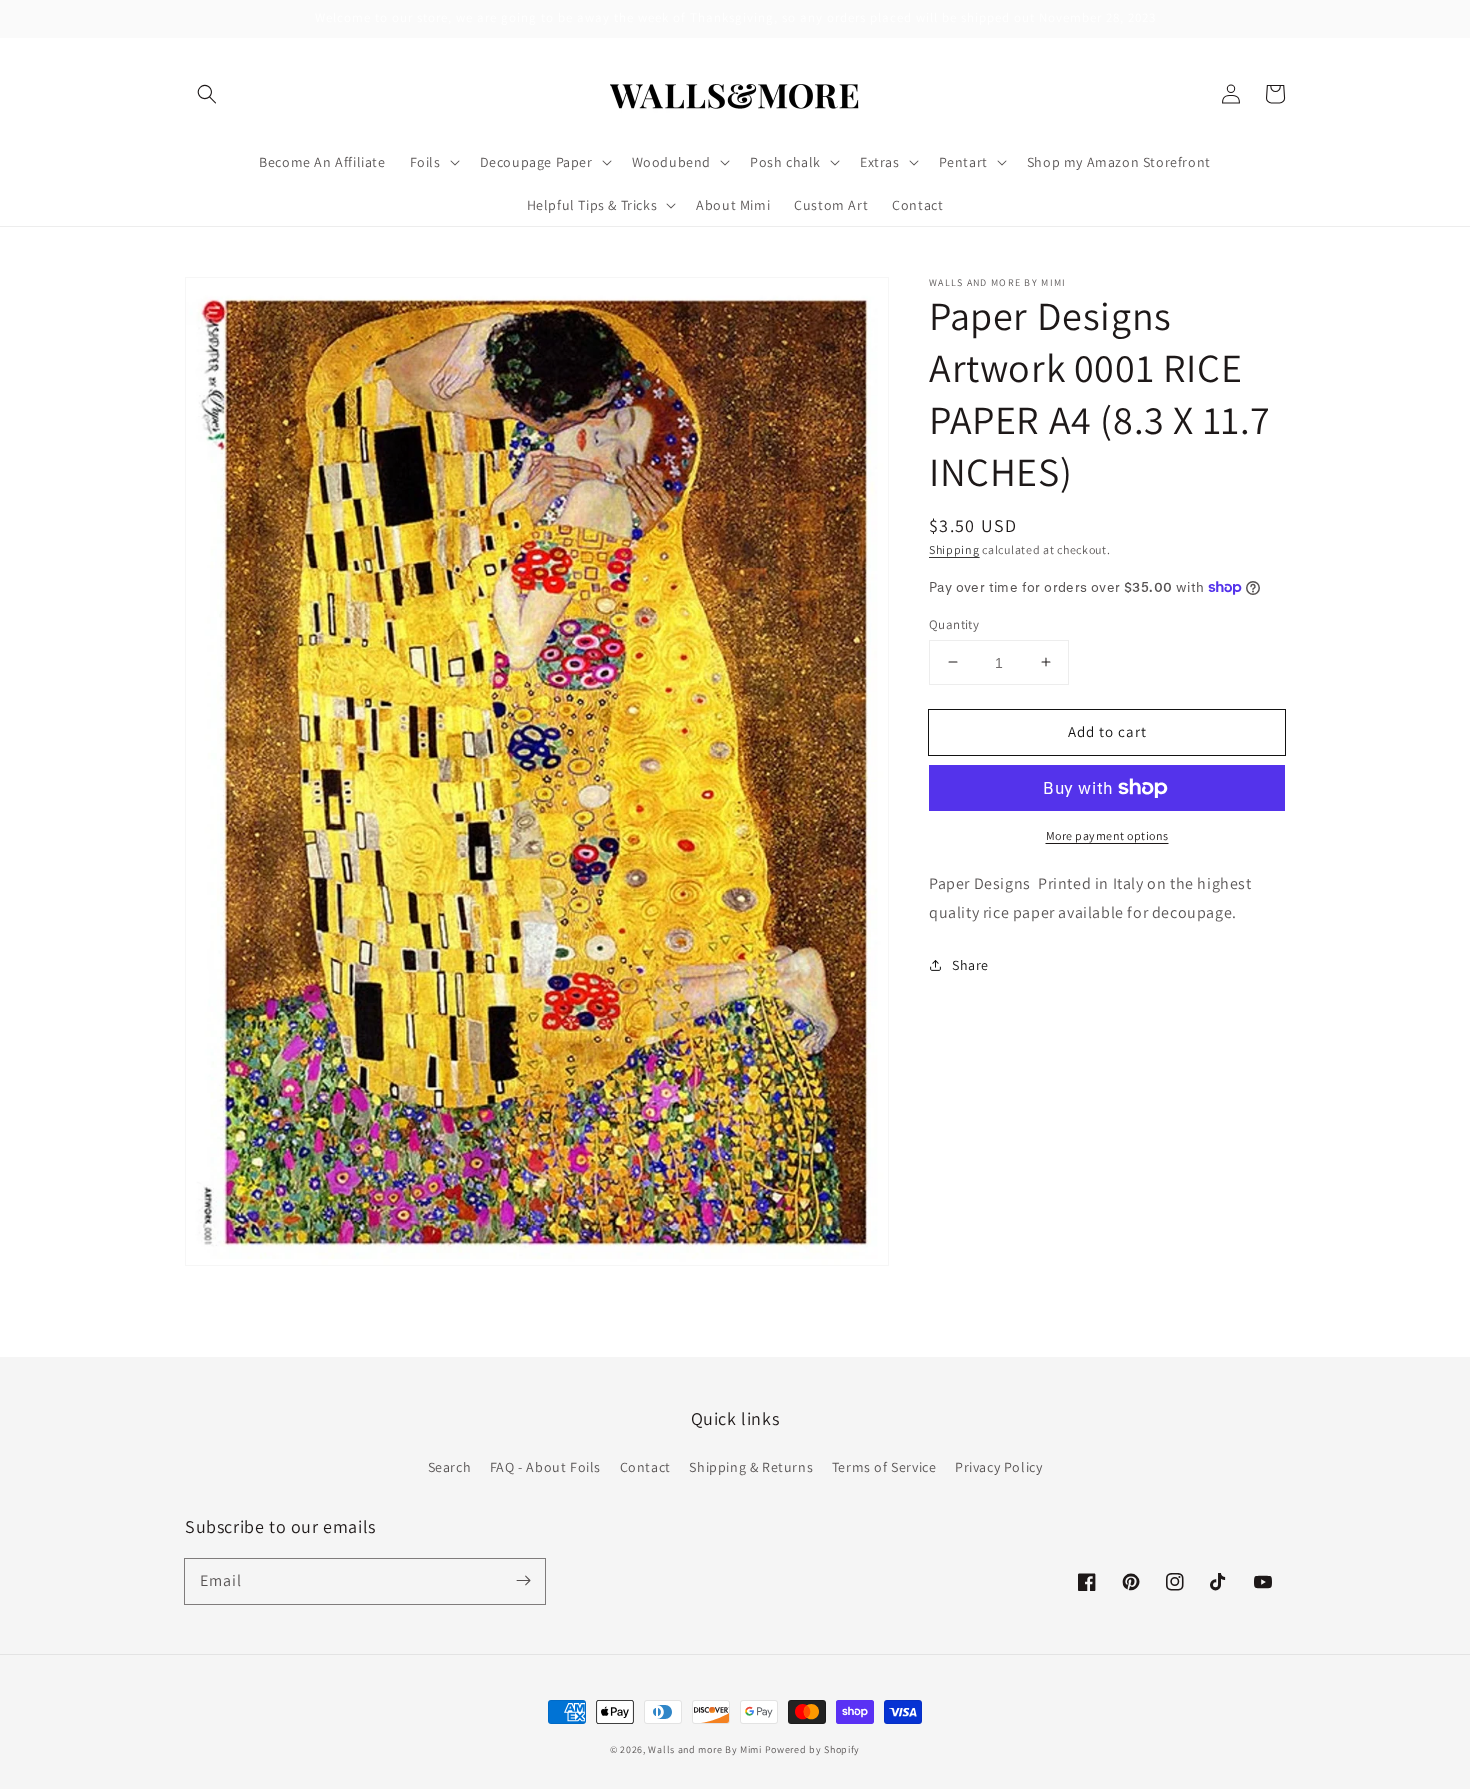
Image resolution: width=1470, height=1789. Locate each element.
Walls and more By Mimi (704, 1749)
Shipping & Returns (751, 1467)
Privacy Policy (998, 1467)
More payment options (1107, 835)
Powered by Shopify (813, 1749)
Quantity (954, 623)
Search (450, 1467)
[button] (207, 94)
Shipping (954, 549)
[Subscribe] (523, 1581)
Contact (645, 1467)
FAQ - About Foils (545, 1467)
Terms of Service (884, 1467)
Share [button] (970, 964)
